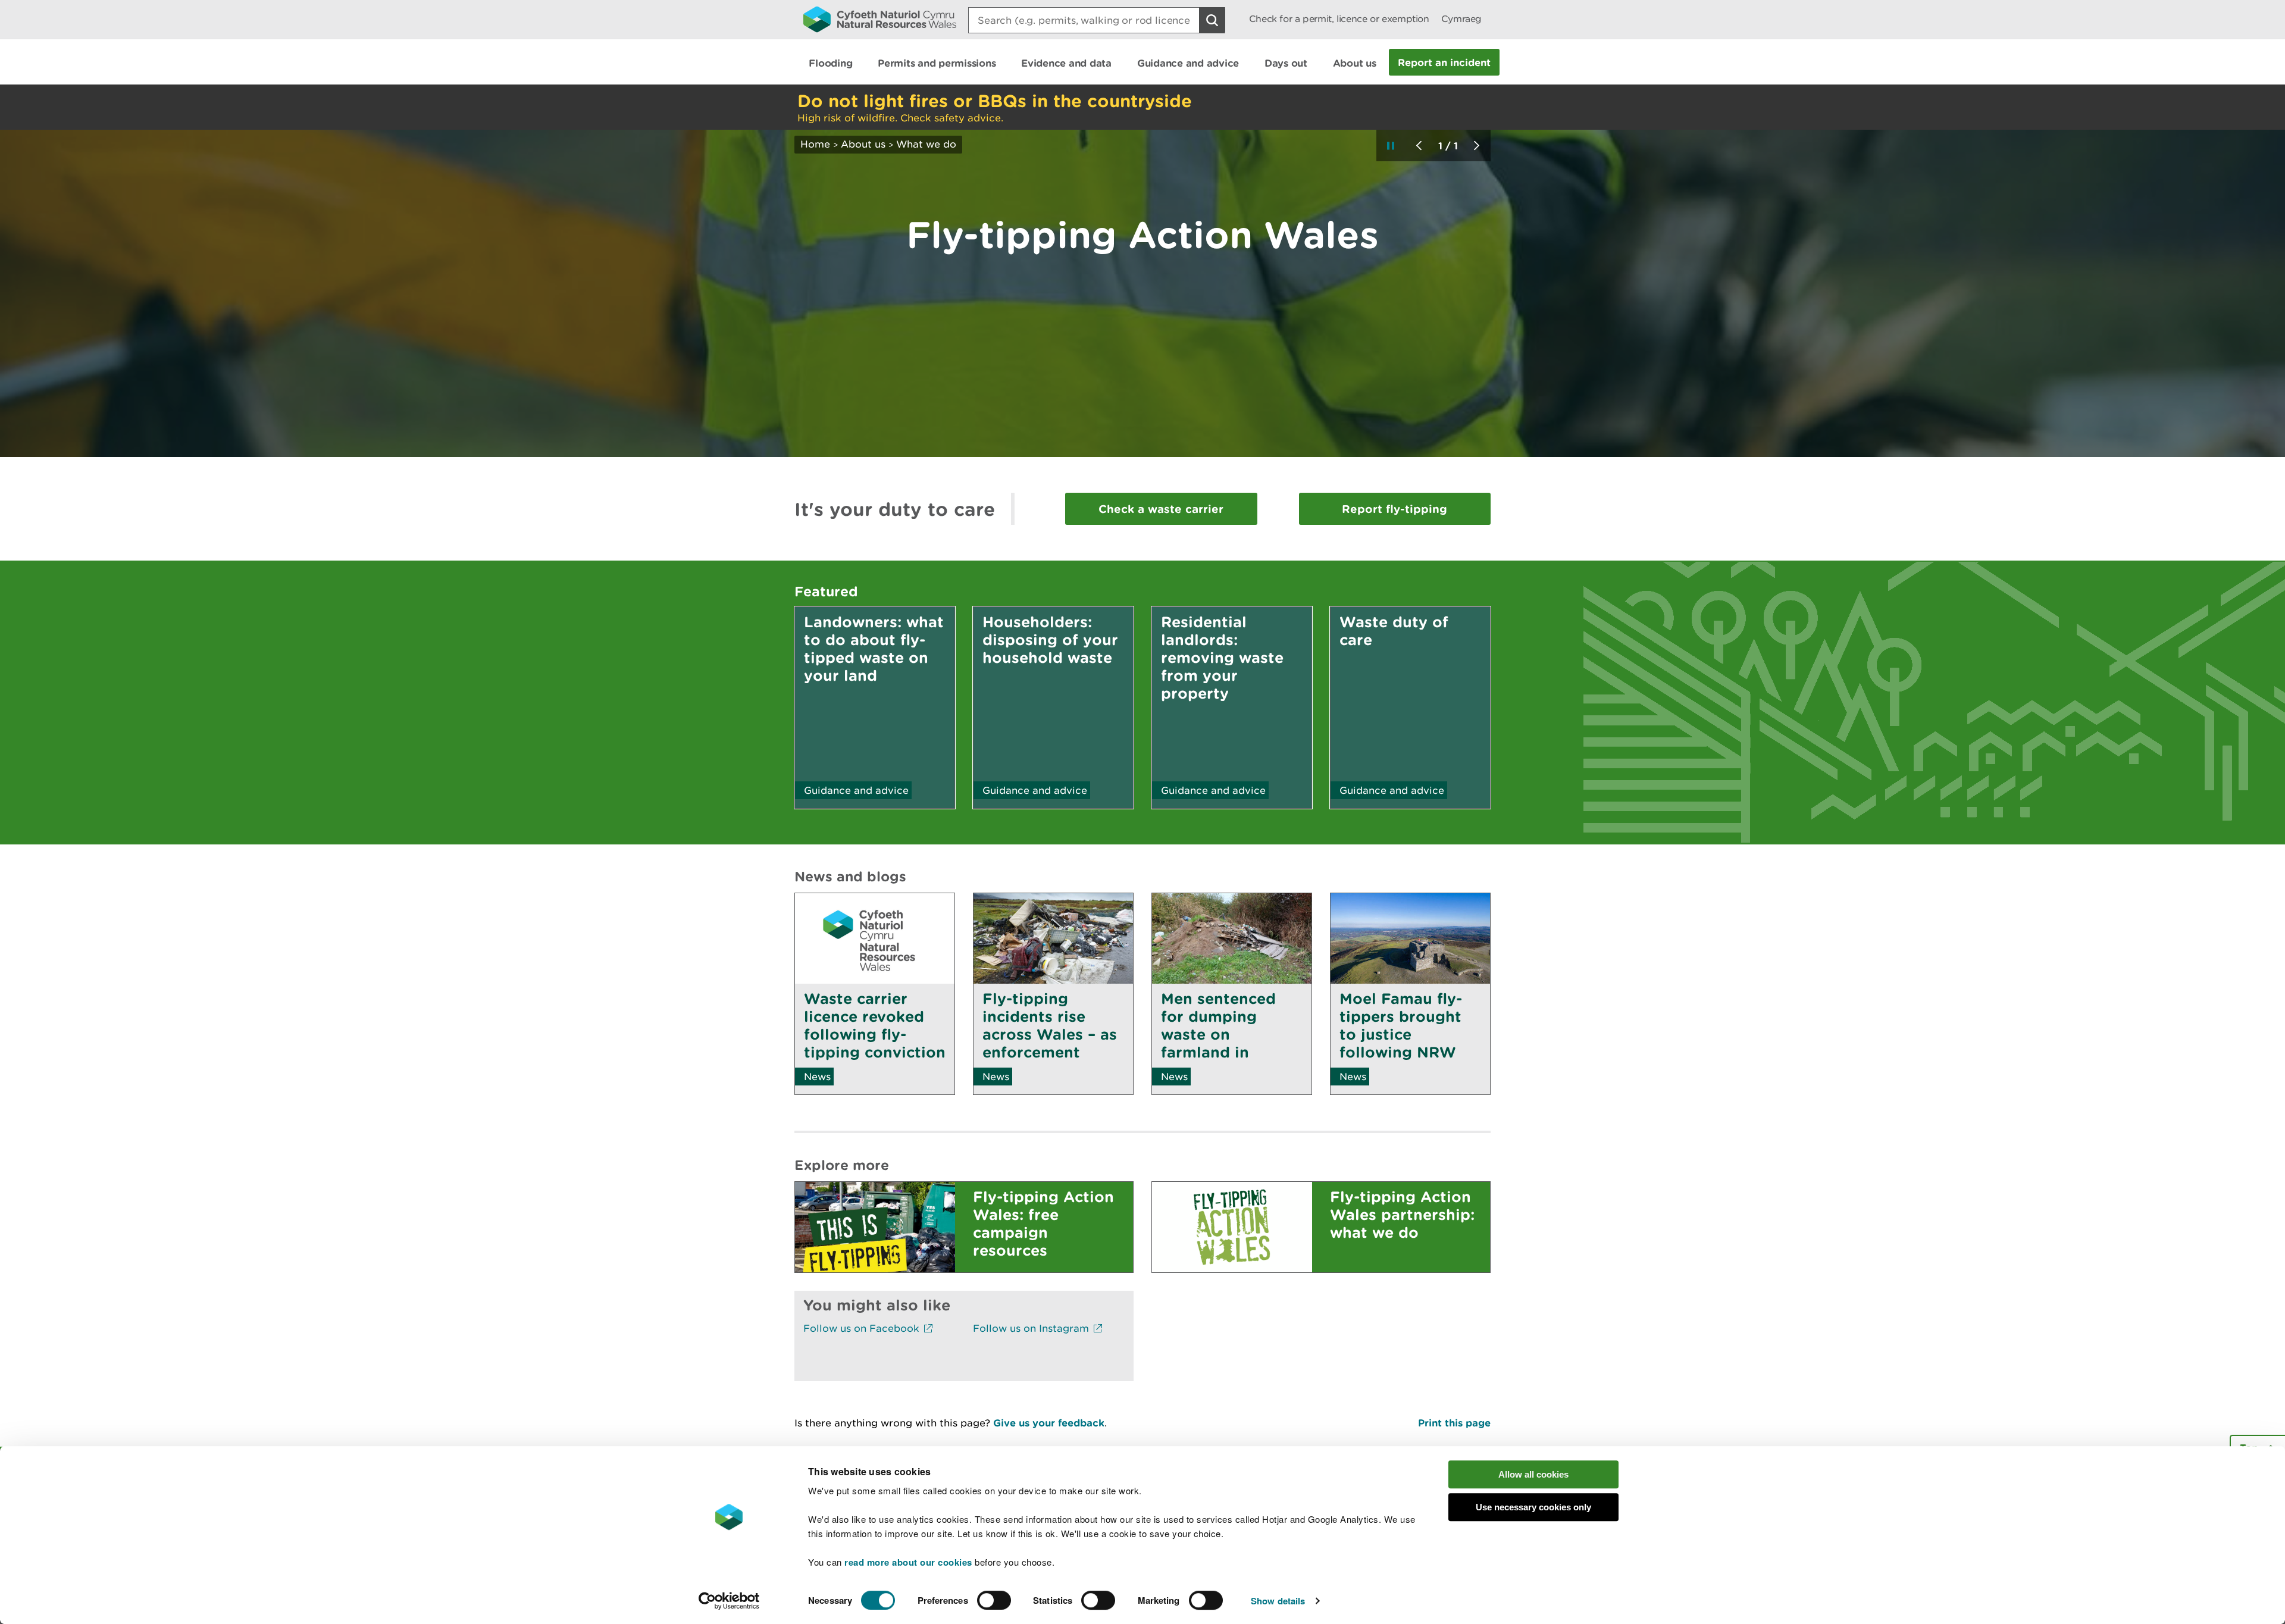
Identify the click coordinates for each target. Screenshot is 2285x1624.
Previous (1419, 145)
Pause (1391, 145)
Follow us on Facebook (863, 1328)
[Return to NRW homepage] (880, 19)
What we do (926, 144)
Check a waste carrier (1161, 509)
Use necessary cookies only (1533, 1507)
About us (863, 144)
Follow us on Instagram (1032, 1328)
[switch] (994, 1600)
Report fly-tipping (1395, 509)
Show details (1278, 1601)
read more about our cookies (908, 1562)
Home (815, 144)
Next (1476, 145)
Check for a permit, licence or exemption (1339, 19)
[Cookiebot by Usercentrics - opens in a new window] (729, 1601)
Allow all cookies (1533, 1474)
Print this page (1454, 1423)
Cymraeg (1461, 19)
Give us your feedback (1049, 1423)
